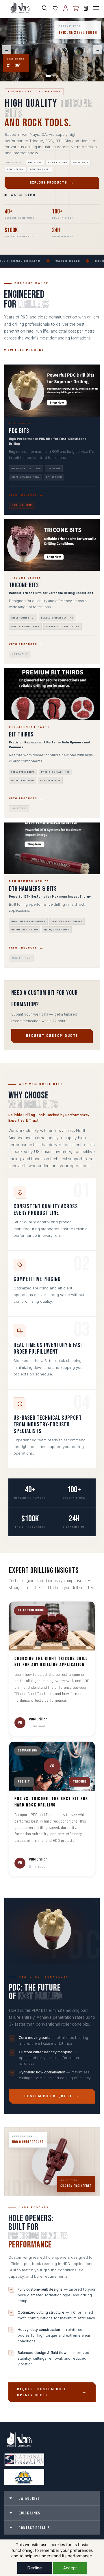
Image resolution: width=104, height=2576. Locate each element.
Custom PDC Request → (52, 2096)
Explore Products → (52, 183)
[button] (53, 8)
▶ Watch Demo (20, 195)
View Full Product (24, 350)
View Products (23, 495)
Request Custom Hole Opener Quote (42, 2392)
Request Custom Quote (52, 1036)
